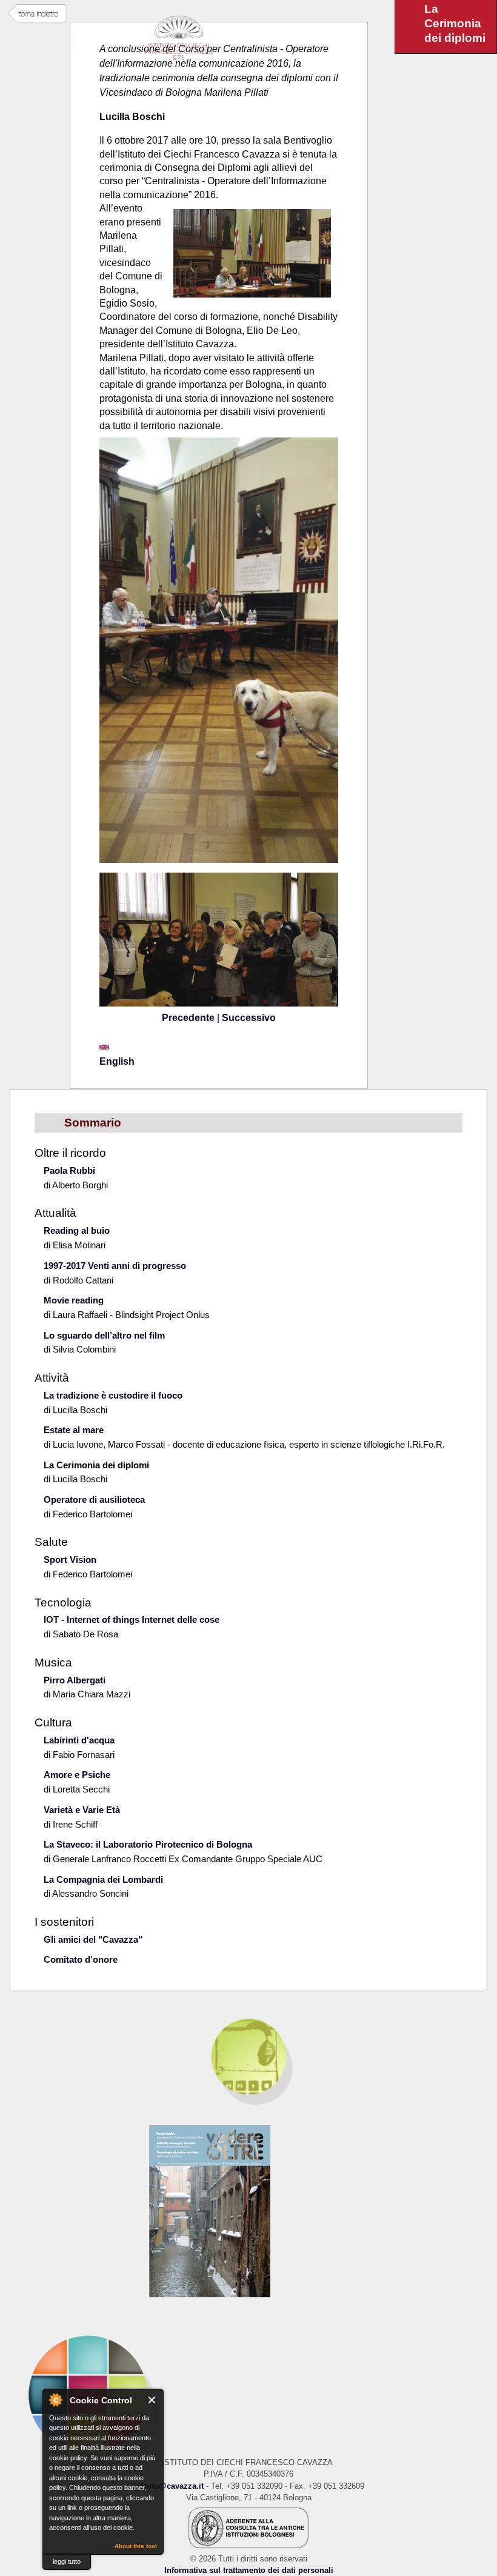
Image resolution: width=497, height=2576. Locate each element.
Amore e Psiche (77, 1775)
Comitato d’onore (81, 1959)
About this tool (136, 2546)
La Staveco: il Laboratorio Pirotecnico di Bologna (148, 1844)
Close (152, 2400)
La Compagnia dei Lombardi (103, 1879)
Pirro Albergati (75, 1680)
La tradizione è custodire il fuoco (113, 1395)
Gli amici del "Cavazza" (93, 1939)
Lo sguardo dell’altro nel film (104, 1335)
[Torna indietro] (37, 14)
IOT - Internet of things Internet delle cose (132, 1619)
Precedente (188, 1018)
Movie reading (74, 1300)
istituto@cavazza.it (168, 2486)
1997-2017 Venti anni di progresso (115, 1266)
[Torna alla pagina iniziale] (248, 2395)
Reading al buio (77, 1230)
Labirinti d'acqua (79, 1740)
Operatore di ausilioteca (94, 1499)
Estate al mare (74, 1430)
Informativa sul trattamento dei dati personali (249, 2570)
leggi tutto (67, 2561)
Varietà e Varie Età (82, 1810)
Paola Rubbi (69, 1170)
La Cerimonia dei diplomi (96, 1465)
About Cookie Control (55, 2400)
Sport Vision (70, 1559)
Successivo (249, 1018)
